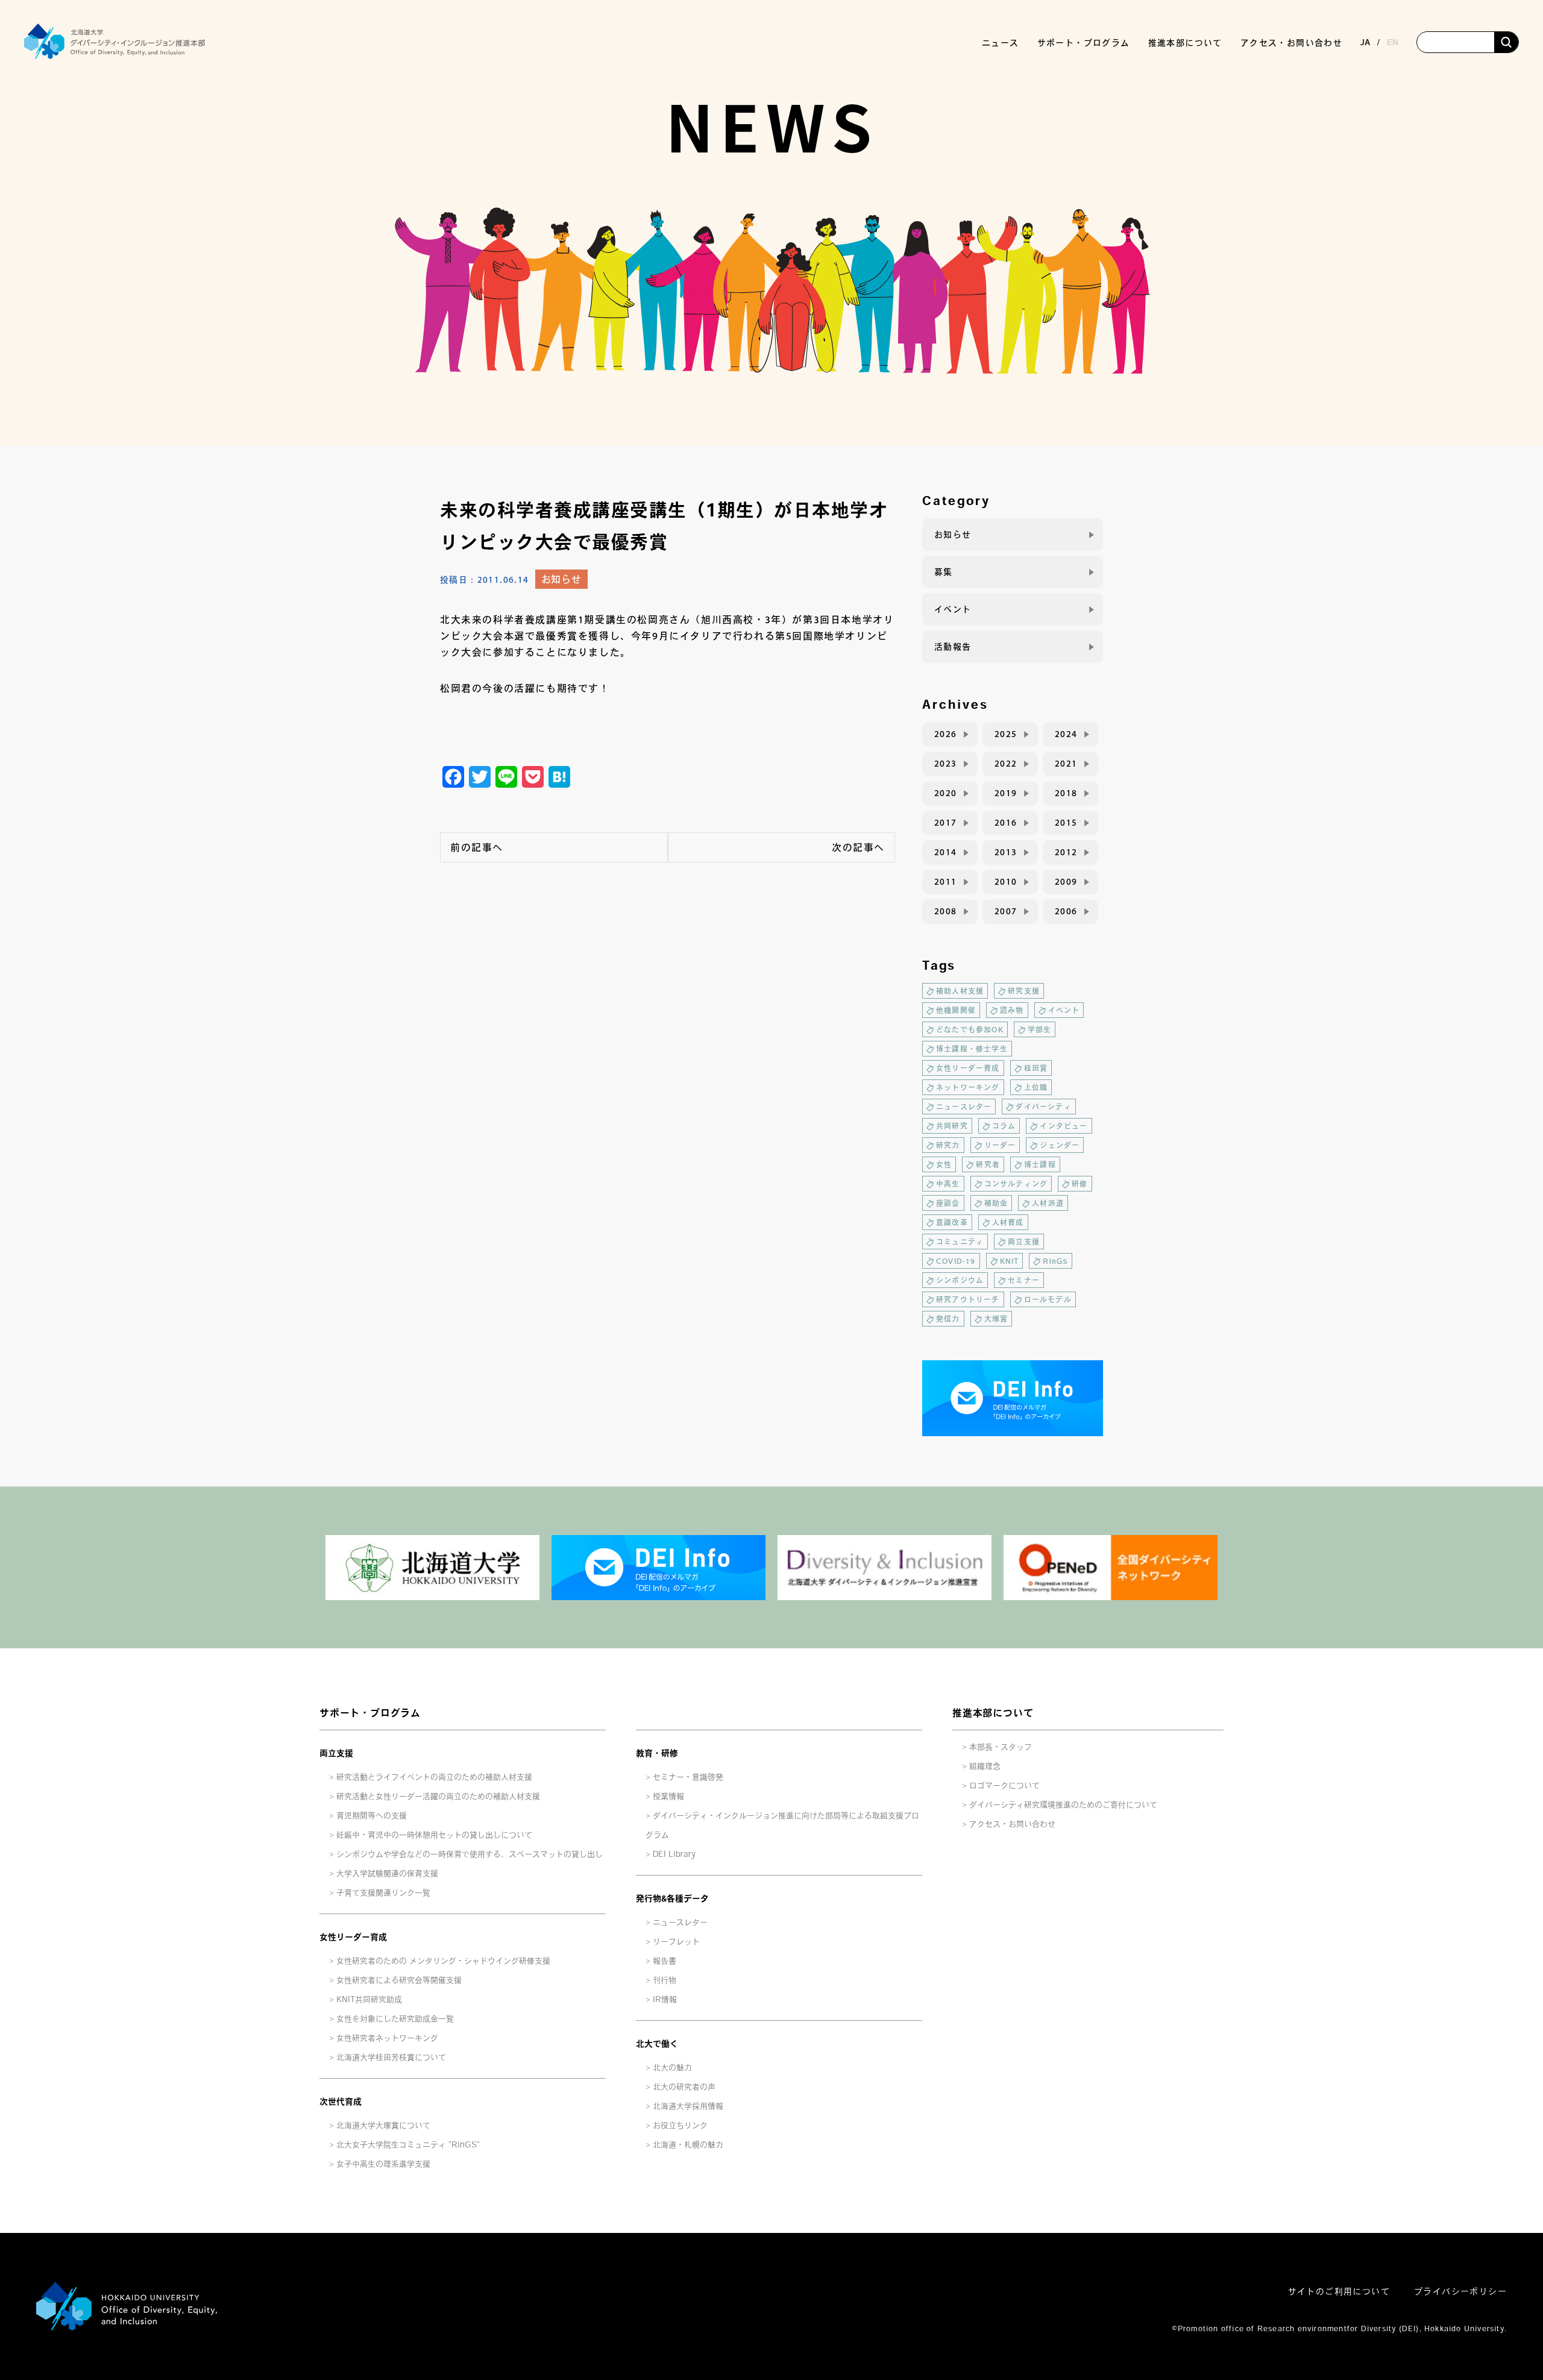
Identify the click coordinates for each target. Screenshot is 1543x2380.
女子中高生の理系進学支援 (383, 2164)
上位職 (1036, 1087)
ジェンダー (1060, 1145)
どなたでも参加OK (970, 1029)
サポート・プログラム (370, 1713)
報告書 (665, 1961)
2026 (946, 734)
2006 (1066, 911)
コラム (1004, 1126)
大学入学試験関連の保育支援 (387, 1873)
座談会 (948, 1203)
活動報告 (953, 647)
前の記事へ (477, 847)
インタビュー (1064, 1126)
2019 (1006, 793)
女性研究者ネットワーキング (387, 2038)
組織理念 (985, 1766)
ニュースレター (964, 1107)
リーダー (1000, 1145)
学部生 (1040, 1029)
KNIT (1010, 1261)
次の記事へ (858, 847)
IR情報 (665, 1999)
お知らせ (561, 579)
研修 (1079, 1184)
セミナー (1024, 1280)
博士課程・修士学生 (972, 1049)
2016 (1006, 823)
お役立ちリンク (680, 2125)
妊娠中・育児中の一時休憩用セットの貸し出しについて (434, 1835)
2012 (1066, 852)
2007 (1006, 911)
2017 (946, 823)
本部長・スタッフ (1001, 1747)
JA (1365, 42)
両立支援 (1024, 1242)
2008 (946, 911)
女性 (944, 1164)
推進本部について (993, 1713)
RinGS (1055, 1261)
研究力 (948, 1145)
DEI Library (674, 1854)
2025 (1006, 734)
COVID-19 (956, 1261)
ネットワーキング (968, 1087)
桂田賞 (1036, 1068)
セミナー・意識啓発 (688, 1777)
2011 (946, 882)
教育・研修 (657, 1753)
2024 (1066, 734)
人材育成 (1008, 1222)
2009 (1066, 882)
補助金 (996, 1203)
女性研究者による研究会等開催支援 (399, 1980)
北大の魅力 (672, 2068)
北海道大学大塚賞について (383, 2125)
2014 (946, 852)
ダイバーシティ (1043, 1107)
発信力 (948, 1319)
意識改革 (952, 1222)
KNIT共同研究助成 (369, 1999)
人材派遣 (1048, 1203)
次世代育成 (341, 2102)
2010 (1006, 882)
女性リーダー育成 (968, 1068)
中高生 (948, 1184)
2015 (1066, 823)
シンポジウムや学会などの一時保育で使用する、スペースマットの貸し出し (470, 1854)
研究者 (988, 1164)
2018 (1066, 793)
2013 (1006, 852)
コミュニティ (960, 1242)
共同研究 (952, 1126)
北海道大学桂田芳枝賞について (391, 2057)
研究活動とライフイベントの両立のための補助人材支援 (434, 1777)
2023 (946, 764)
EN (1393, 42)
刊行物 (665, 1980)
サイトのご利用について (1339, 2291)
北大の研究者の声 (684, 2087)
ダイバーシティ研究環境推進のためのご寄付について (1063, 1805)
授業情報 (668, 1796)
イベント (953, 609)
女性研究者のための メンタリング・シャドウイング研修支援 (443, 1961)
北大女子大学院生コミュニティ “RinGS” (408, 2145)
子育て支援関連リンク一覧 (383, 1893)
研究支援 (1024, 991)
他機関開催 (956, 1010)
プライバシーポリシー (1460, 2291)
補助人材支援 (960, 991)
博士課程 (1040, 1164)
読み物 (1012, 1010)
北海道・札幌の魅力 (688, 2145)
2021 (1066, 764)
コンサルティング (1016, 1184)
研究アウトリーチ (968, 1299)
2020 (946, 793)
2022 (1006, 764)
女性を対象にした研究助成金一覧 (395, 2019)
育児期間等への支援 (372, 1816)
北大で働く (657, 2044)
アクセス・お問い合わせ (1291, 43)
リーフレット (676, 1942)
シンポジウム (960, 1280)
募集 (944, 572)
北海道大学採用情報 (688, 2106)
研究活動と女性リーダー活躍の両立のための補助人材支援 (438, 1796)
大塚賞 (996, 1319)
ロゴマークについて (1004, 1785)
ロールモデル (1048, 1299)
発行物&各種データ (672, 1898)
